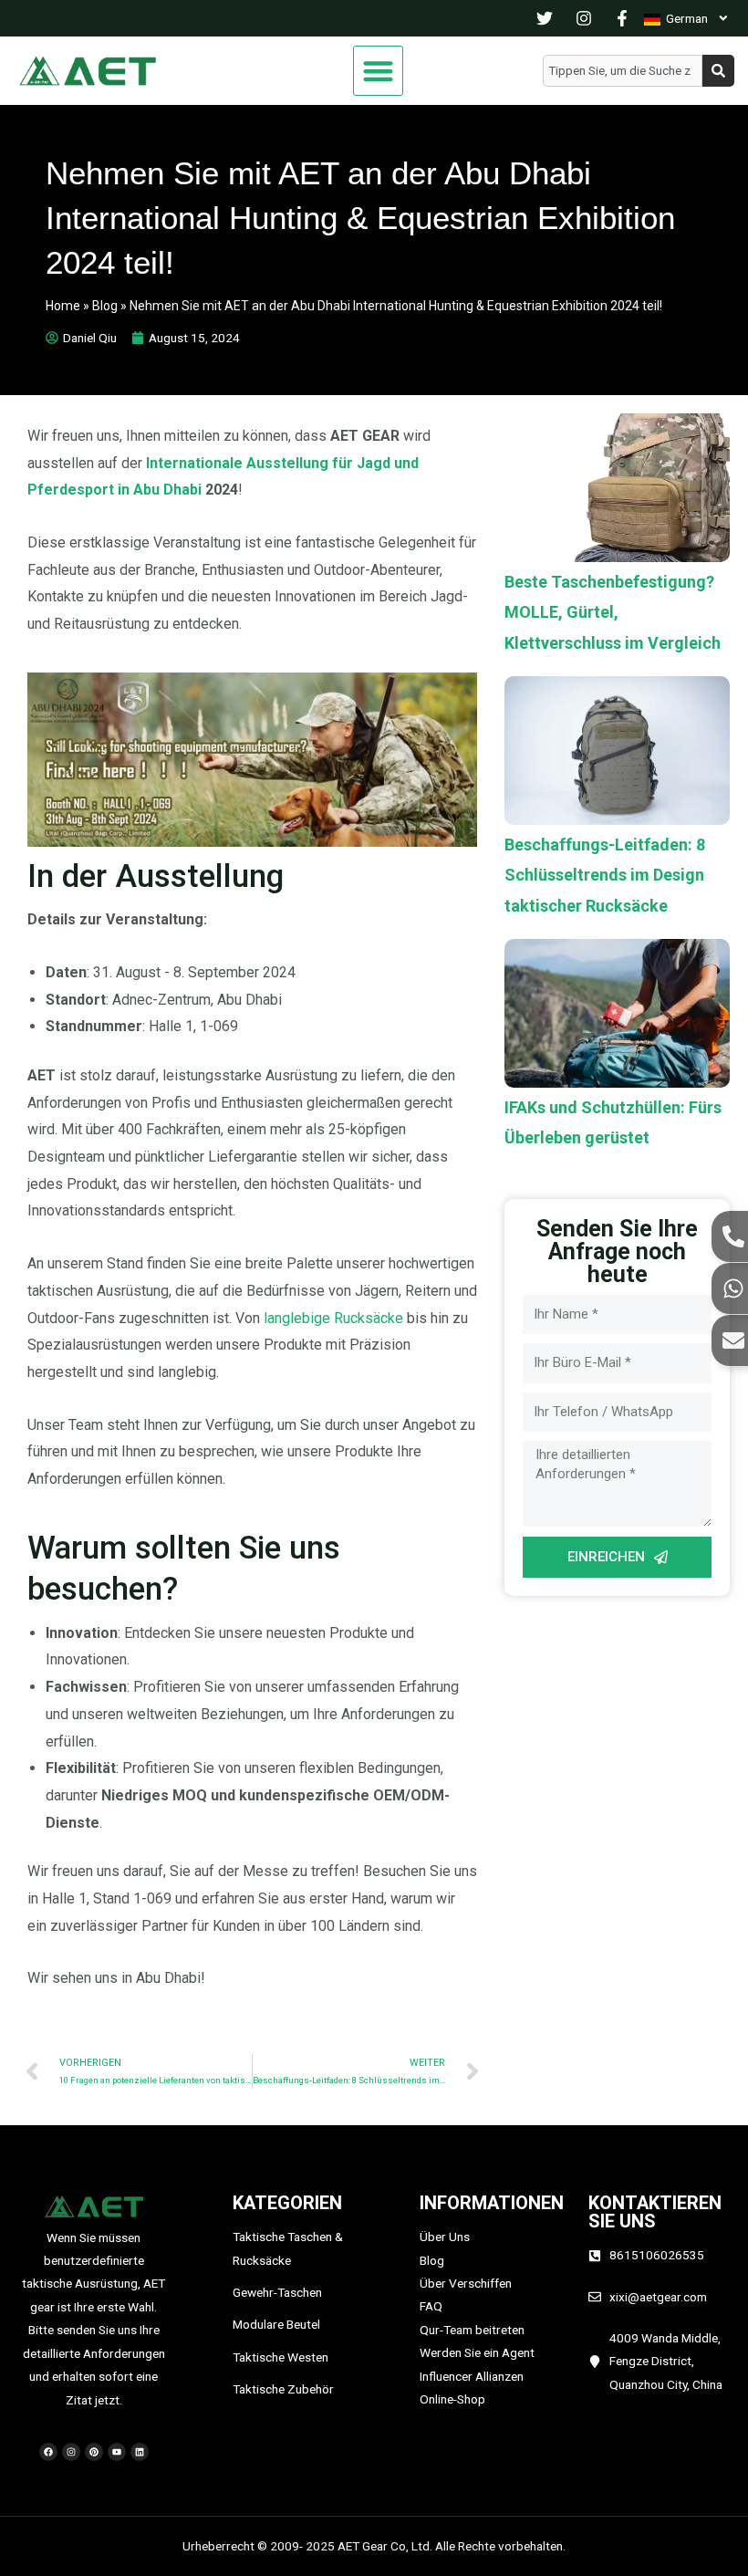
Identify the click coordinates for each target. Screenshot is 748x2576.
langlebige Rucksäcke (333, 1318)
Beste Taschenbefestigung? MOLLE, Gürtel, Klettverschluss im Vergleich (613, 612)
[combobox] (623, 71)
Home (63, 306)
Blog (105, 306)
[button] (378, 71)
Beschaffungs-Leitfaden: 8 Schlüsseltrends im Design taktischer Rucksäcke (605, 875)
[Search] (718, 71)
